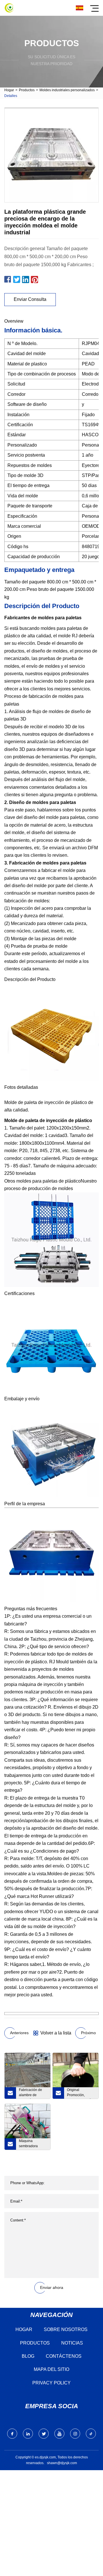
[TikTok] (91, 2434)
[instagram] (75, 2434)
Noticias (72, 2343)
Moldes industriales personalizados (67, 90)
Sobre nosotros (66, 2329)
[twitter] (44, 2434)
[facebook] (12, 2434)
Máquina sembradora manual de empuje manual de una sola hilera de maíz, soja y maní (33, 2144)
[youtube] (59, 2434)
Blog (28, 2356)
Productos (27, 90)
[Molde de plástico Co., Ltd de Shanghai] (9, 8)
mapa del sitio (51, 2369)
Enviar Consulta (30, 299)
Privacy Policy (51, 2383)
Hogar (9, 90)
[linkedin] (28, 2434)
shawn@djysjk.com (62, 2463)
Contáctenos (64, 2356)
